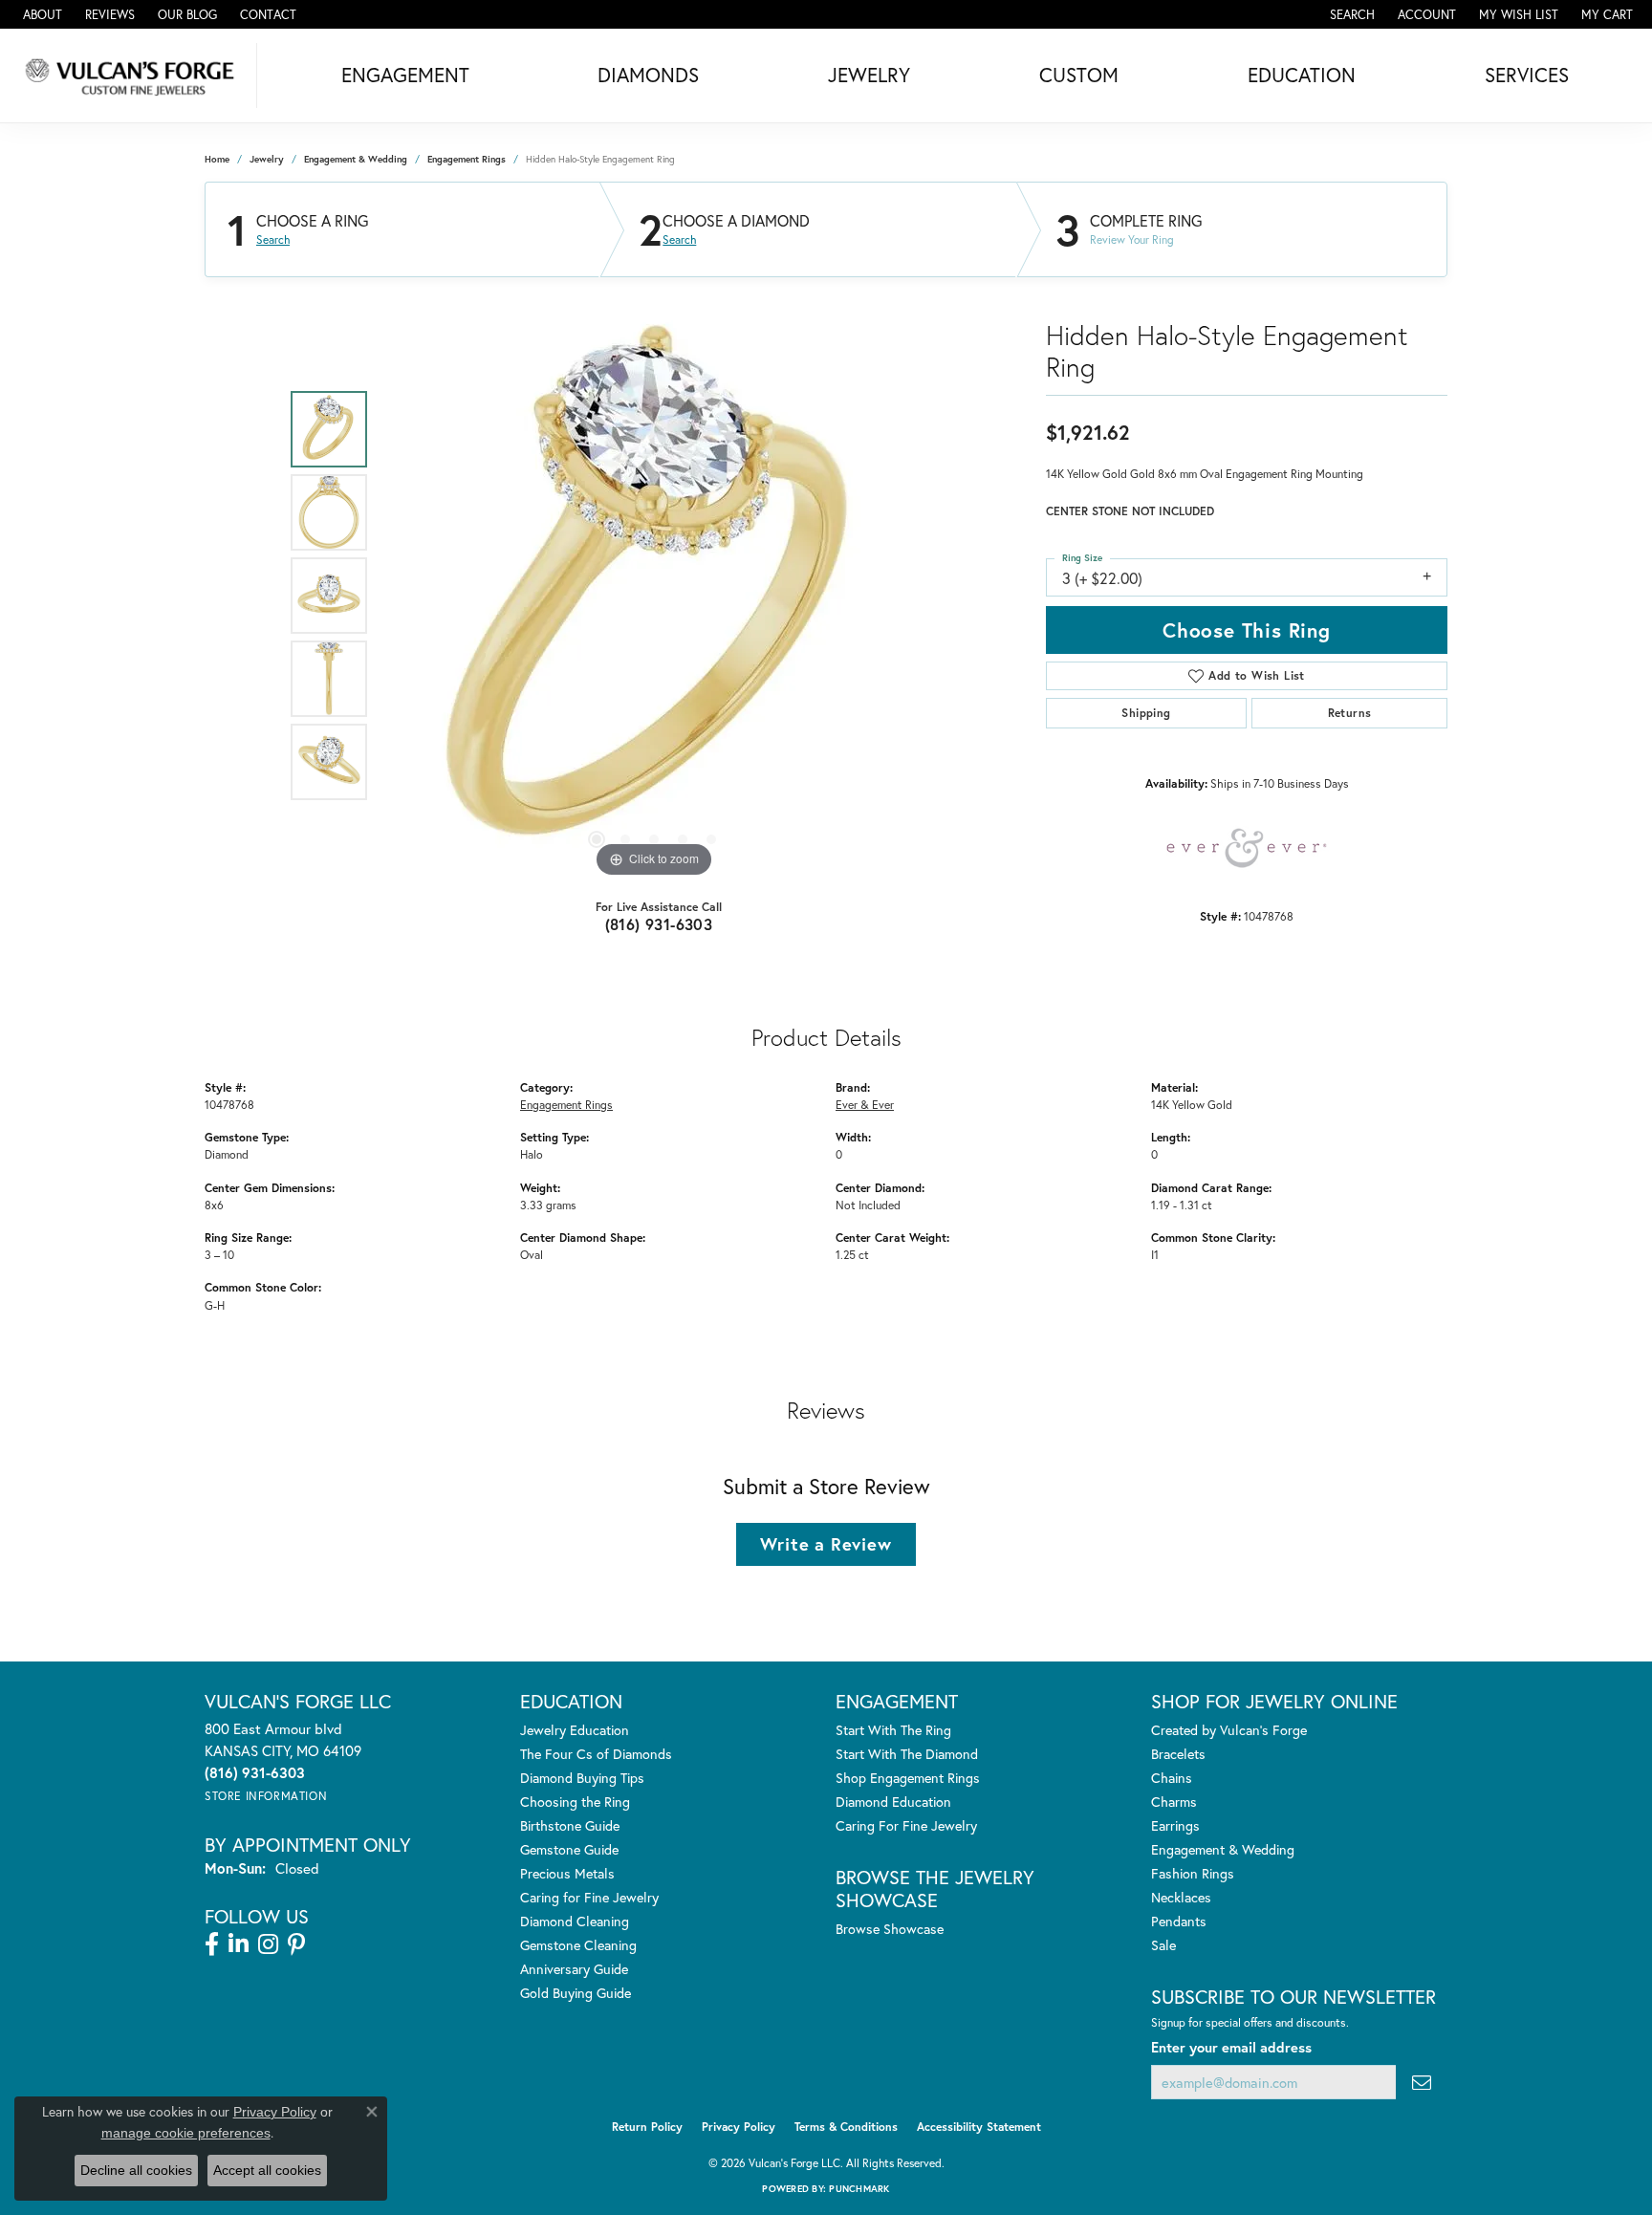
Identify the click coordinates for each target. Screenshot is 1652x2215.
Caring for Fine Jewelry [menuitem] (589, 1897)
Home (217, 159)
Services (1527, 75)
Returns (1350, 713)
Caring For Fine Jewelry (906, 1825)
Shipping (1146, 713)
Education (1302, 75)
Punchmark (859, 2189)
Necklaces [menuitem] (1181, 1897)
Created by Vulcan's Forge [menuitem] (1229, 1730)
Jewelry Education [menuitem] (575, 1730)
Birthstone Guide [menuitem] (570, 1825)
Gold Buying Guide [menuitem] (576, 1993)
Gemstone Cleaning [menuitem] (578, 1945)
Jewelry (869, 75)
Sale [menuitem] (1163, 1945)
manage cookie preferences (186, 2133)
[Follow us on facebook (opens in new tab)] (212, 1944)
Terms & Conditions (846, 2127)
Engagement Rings (467, 159)
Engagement (405, 75)
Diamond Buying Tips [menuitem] (582, 1778)
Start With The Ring (893, 1730)
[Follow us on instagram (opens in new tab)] (268, 1944)
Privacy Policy (739, 2127)
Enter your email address (1231, 2047)
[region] (654, 596)
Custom (1079, 75)
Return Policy (647, 2127)
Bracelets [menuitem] (1178, 1754)
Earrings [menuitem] (1175, 1825)
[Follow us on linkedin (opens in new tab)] (239, 1944)
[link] (41, 14)
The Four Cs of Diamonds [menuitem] (596, 1754)
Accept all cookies (267, 2170)
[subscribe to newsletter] (1422, 2083)
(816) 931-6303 (659, 924)
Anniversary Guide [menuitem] (574, 1969)
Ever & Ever (865, 1104)
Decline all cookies (136, 2170)
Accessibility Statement (979, 2127)
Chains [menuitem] (1172, 1778)
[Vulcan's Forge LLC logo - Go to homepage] (133, 76)
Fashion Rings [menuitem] (1193, 1873)
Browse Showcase (890, 1929)
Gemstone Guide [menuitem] (569, 1849)
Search (273, 240)
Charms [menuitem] (1174, 1802)
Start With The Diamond (907, 1754)
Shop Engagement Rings (908, 1778)
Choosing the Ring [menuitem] (575, 1802)
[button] (1350, 14)
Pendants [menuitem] (1179, 1921)
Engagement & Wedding (356, 159)
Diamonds (648, 75)
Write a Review (826, 1544)
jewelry (267, 159)
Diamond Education (893, 1802)
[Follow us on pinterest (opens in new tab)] (296, 1944)
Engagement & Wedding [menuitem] (1223, 1849)
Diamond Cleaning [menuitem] (575, 1921)
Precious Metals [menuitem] (567, 1873)
